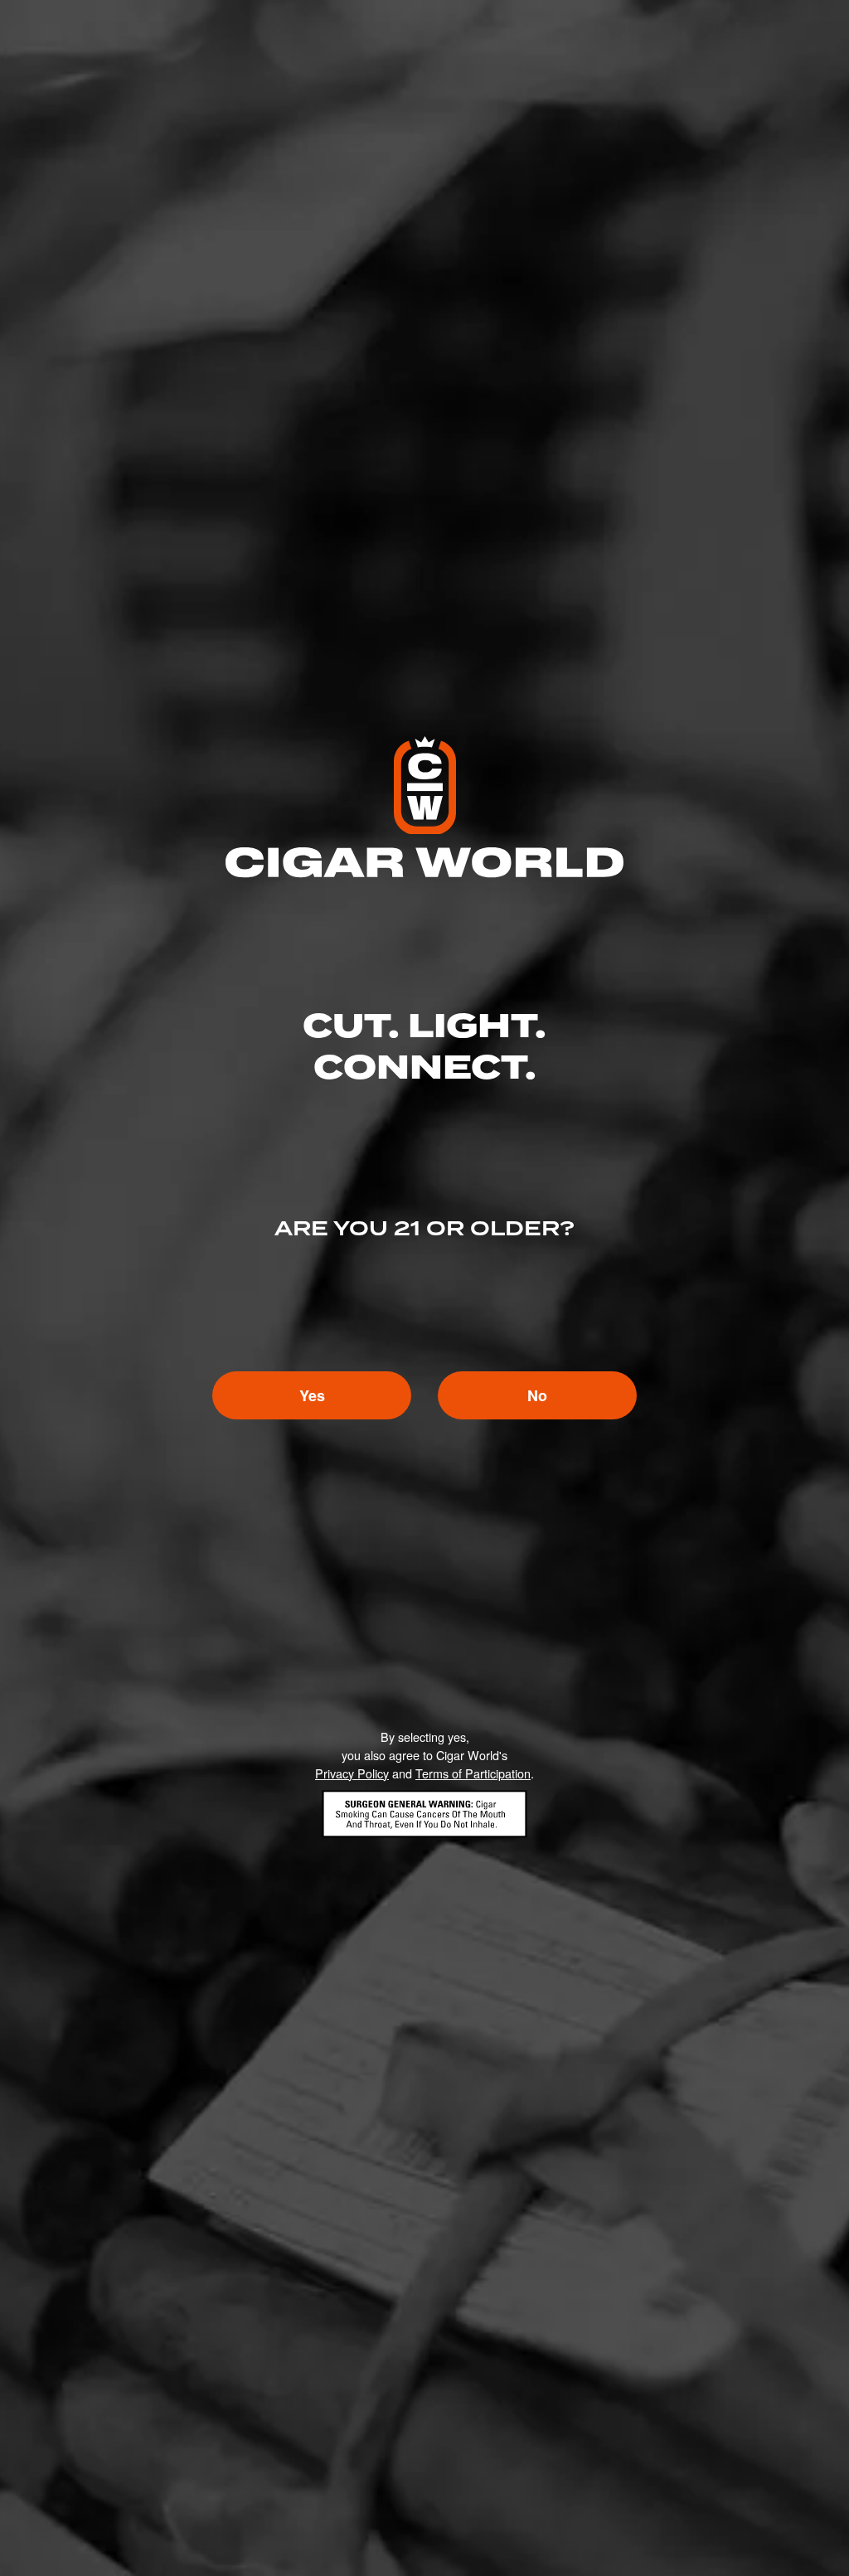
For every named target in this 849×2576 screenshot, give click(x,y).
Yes (312, 1395)
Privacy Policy (352, 1773)
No (537, 1395)
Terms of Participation (473, 1773)
